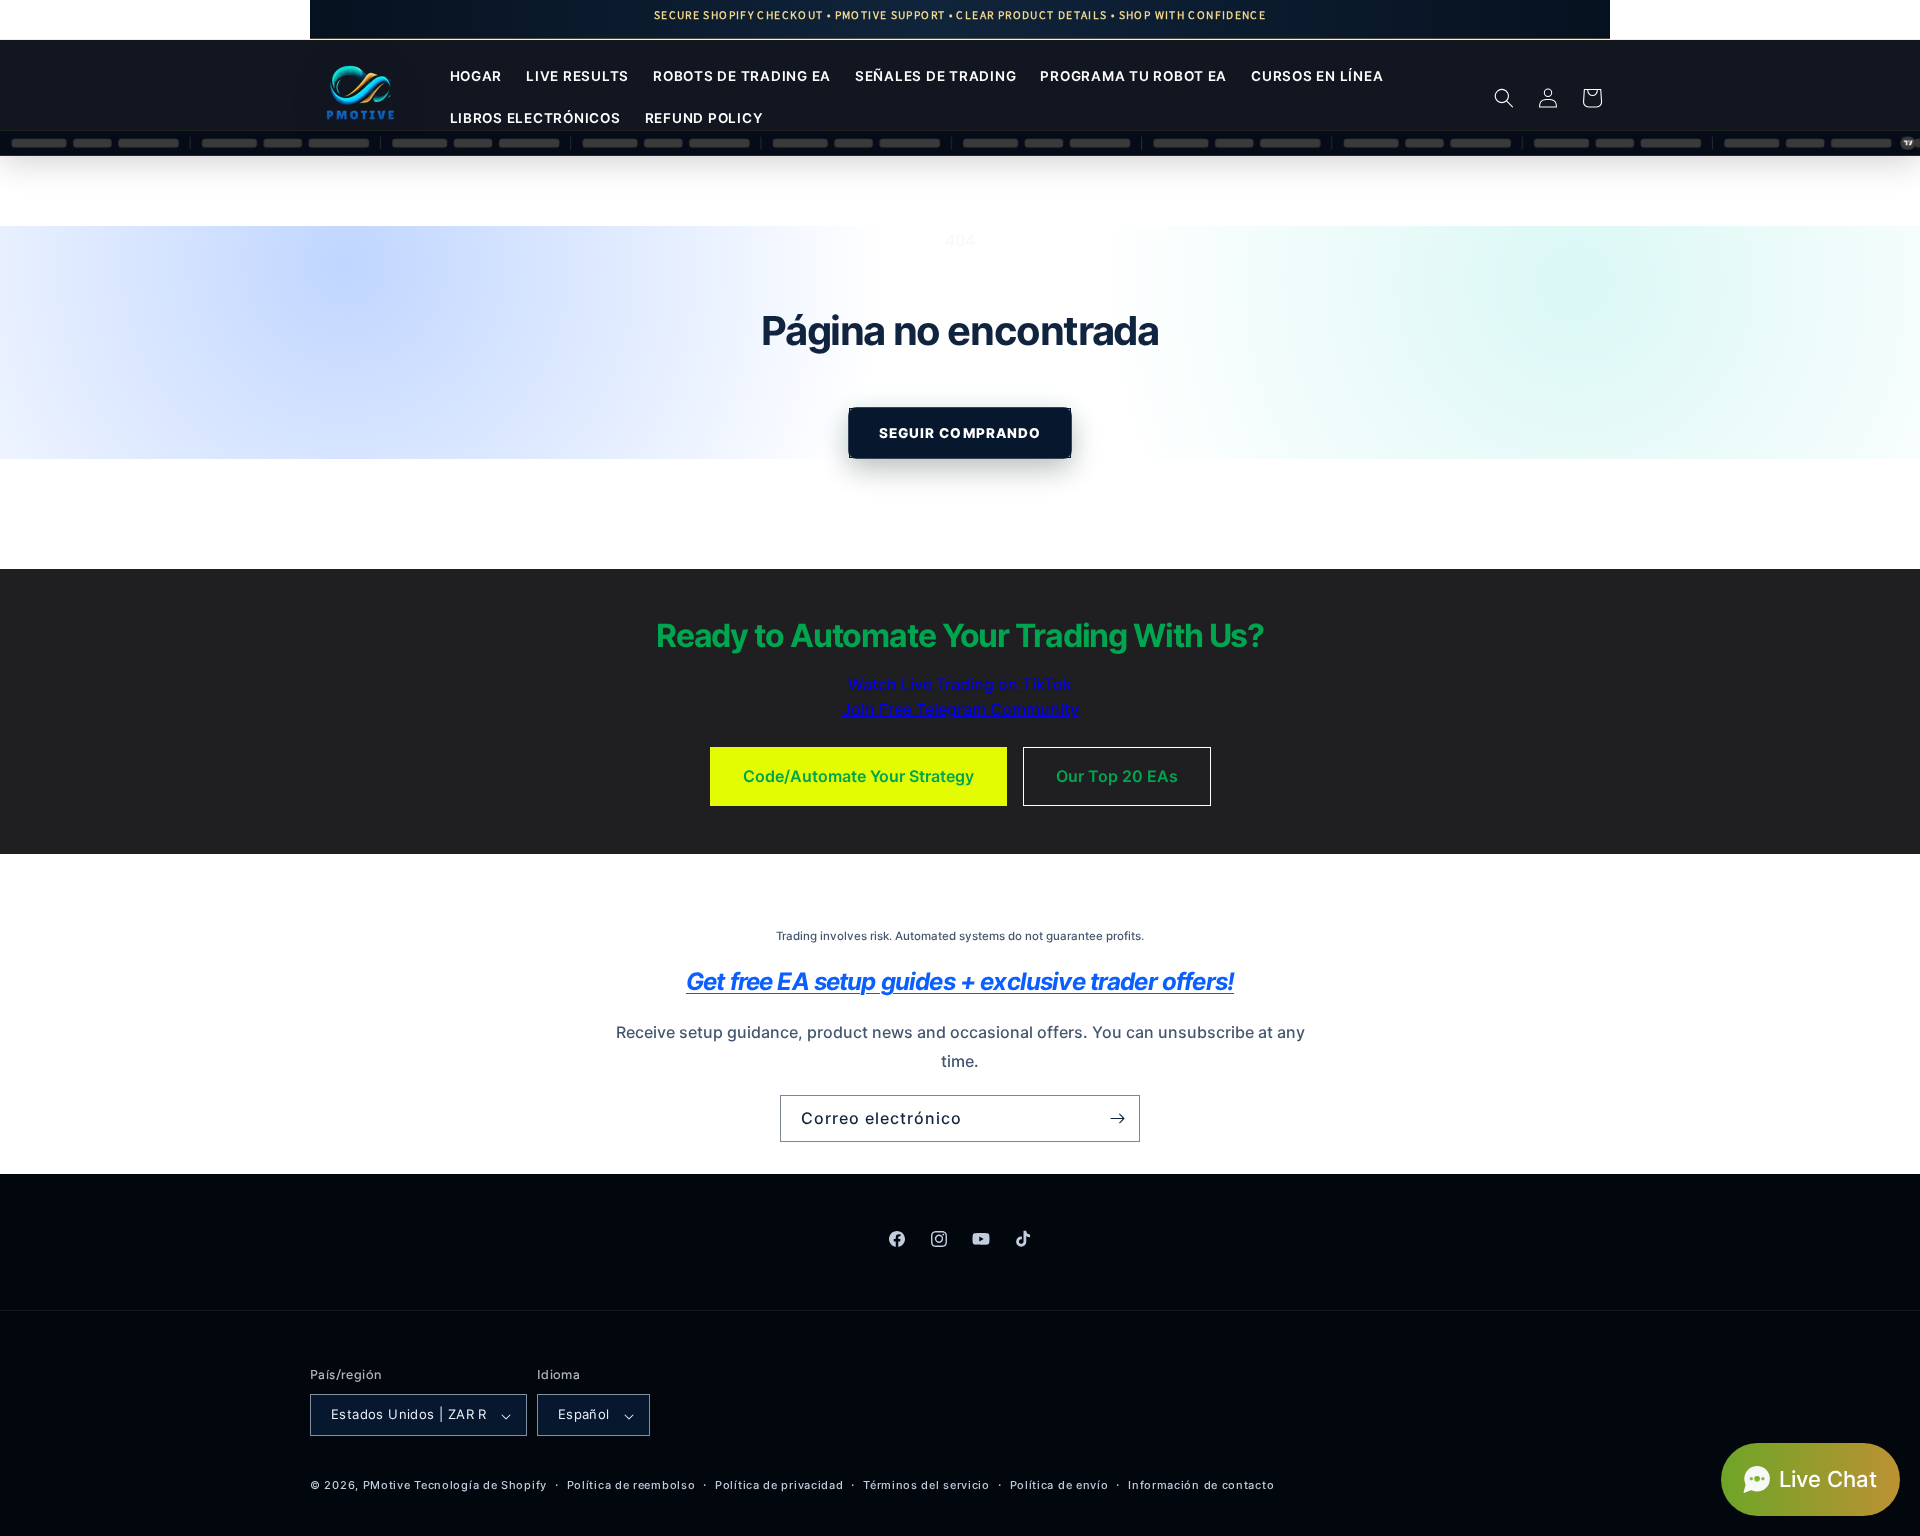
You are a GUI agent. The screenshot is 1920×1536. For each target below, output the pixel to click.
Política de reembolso (631, 1485)
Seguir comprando (959, 433)
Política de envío (1059, 1485)
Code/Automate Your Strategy (858, 776)
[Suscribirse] (1117, 1118)
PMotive (387, 1486)
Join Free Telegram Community (960, 709)
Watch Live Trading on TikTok (960, 684)
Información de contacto (1201, 1485)
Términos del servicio (926, 1485)
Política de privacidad (779, 1485)
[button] (1504, 98)
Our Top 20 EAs (1117, 776)
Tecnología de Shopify (480, 1486)
